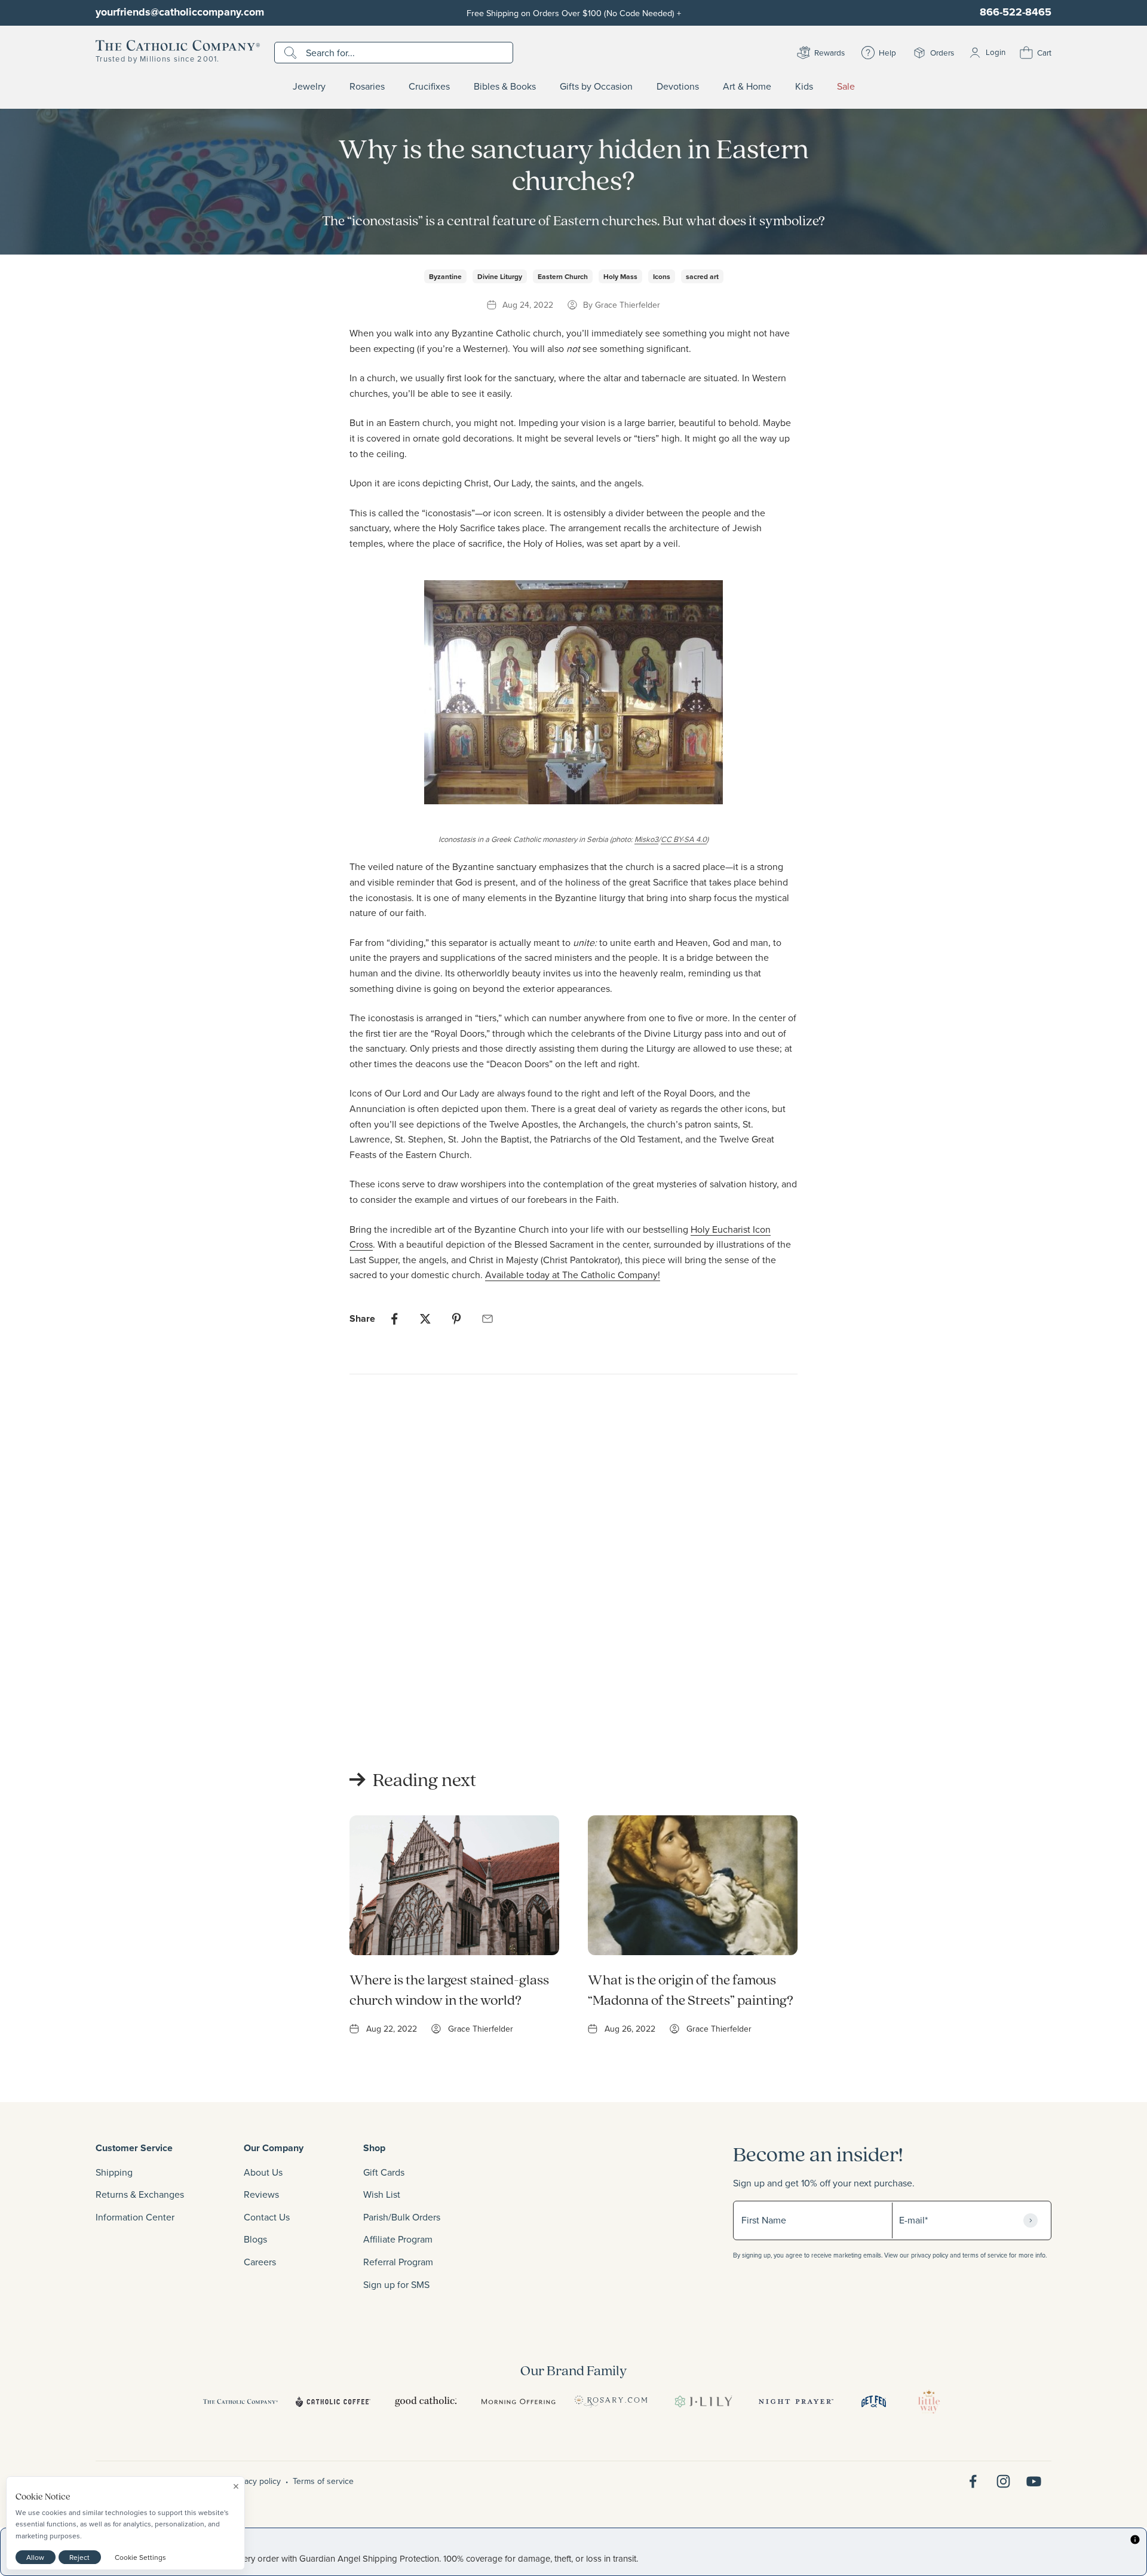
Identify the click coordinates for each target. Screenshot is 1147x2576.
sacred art (702, 276)
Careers (260, 2262)
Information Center (135, 2217)
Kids (804, 87)
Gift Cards (384, 2172)
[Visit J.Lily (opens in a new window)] (703, 2402)
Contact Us (267, 2217)
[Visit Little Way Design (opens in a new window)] (929, 2402)
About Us (263, 2172)
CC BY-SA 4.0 (684, 839)
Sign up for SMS (396, 2284)
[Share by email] (487, 1319)
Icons (662, 276)
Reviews (261, 2194)
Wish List (382, 2194)
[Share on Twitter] (425, 1319)
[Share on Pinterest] (456, 1319)
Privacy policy (256, 2481)
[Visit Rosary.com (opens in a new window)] (611, 2402)
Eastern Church (563, 276)
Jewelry (309, 87)
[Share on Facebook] (394, 1319)
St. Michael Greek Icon (726, 1675)
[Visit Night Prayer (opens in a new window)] (796, 2402)
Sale (846, 87)
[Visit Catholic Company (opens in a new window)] (240, 2402)
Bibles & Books (505, 87)
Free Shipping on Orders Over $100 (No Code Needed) (574, 13)
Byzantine (445, 276)
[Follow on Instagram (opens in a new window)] (1003, 2481)
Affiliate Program (398, 2239)
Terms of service (323, 2481)
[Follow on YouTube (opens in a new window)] (1034, 2481)
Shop (374, 2148)
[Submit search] (292, 53)
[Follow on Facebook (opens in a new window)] (973, 2481)
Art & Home (747, 87)
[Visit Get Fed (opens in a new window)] (874, 2402)
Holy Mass (620, 276)
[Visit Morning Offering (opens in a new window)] (518, 2402)
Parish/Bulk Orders (402, 2217)
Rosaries (367, 87)
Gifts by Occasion (596, 87)
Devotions (678, 87)
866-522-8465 (1016, 12)
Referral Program (398, 2262)
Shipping (114, 2172)
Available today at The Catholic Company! (573, 1275)
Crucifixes (429, 87)
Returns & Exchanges (140, 2194)
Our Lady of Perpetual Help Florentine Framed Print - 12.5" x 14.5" (554, 1690)
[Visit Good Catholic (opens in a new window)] (426, 2402)
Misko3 (646, 839)
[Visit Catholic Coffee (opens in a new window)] (333, 2402)
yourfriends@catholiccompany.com (180, 12)
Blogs (255, 2239)
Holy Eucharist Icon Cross (345, 1675)
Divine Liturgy (500, 276)
